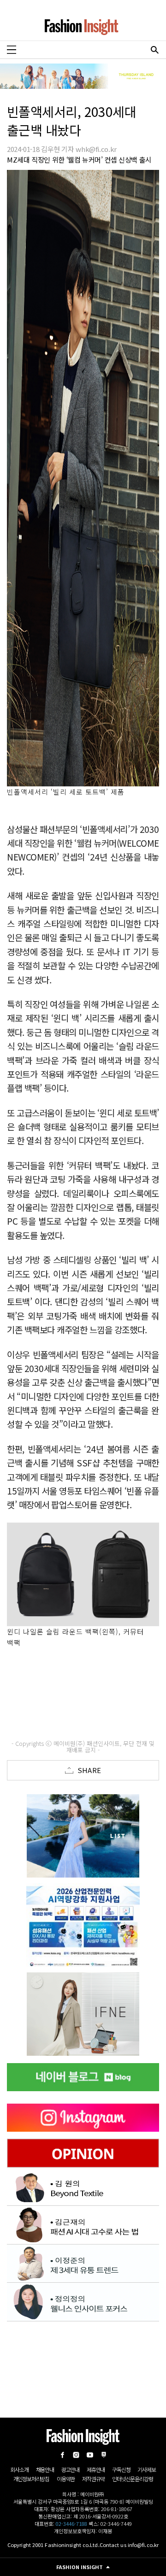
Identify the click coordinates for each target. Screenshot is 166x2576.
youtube (90, 2455)
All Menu (12, 50)
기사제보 (146, 2469)
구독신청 (121, 2469)
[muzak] (83, 2014)
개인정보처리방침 (31, 2479)
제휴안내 (96, 2469)
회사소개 (19, 2469)
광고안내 (70, 2469)
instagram (76, 2455)
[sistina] (83, 1836)
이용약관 (66, 2479)
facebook (62, 2455)
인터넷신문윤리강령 (132, 2479)
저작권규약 (93, 2479)
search (154, 50)
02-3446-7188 (71, 2524)
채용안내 (45, 2469)
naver (104, 2455)
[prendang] (83, 1925)
